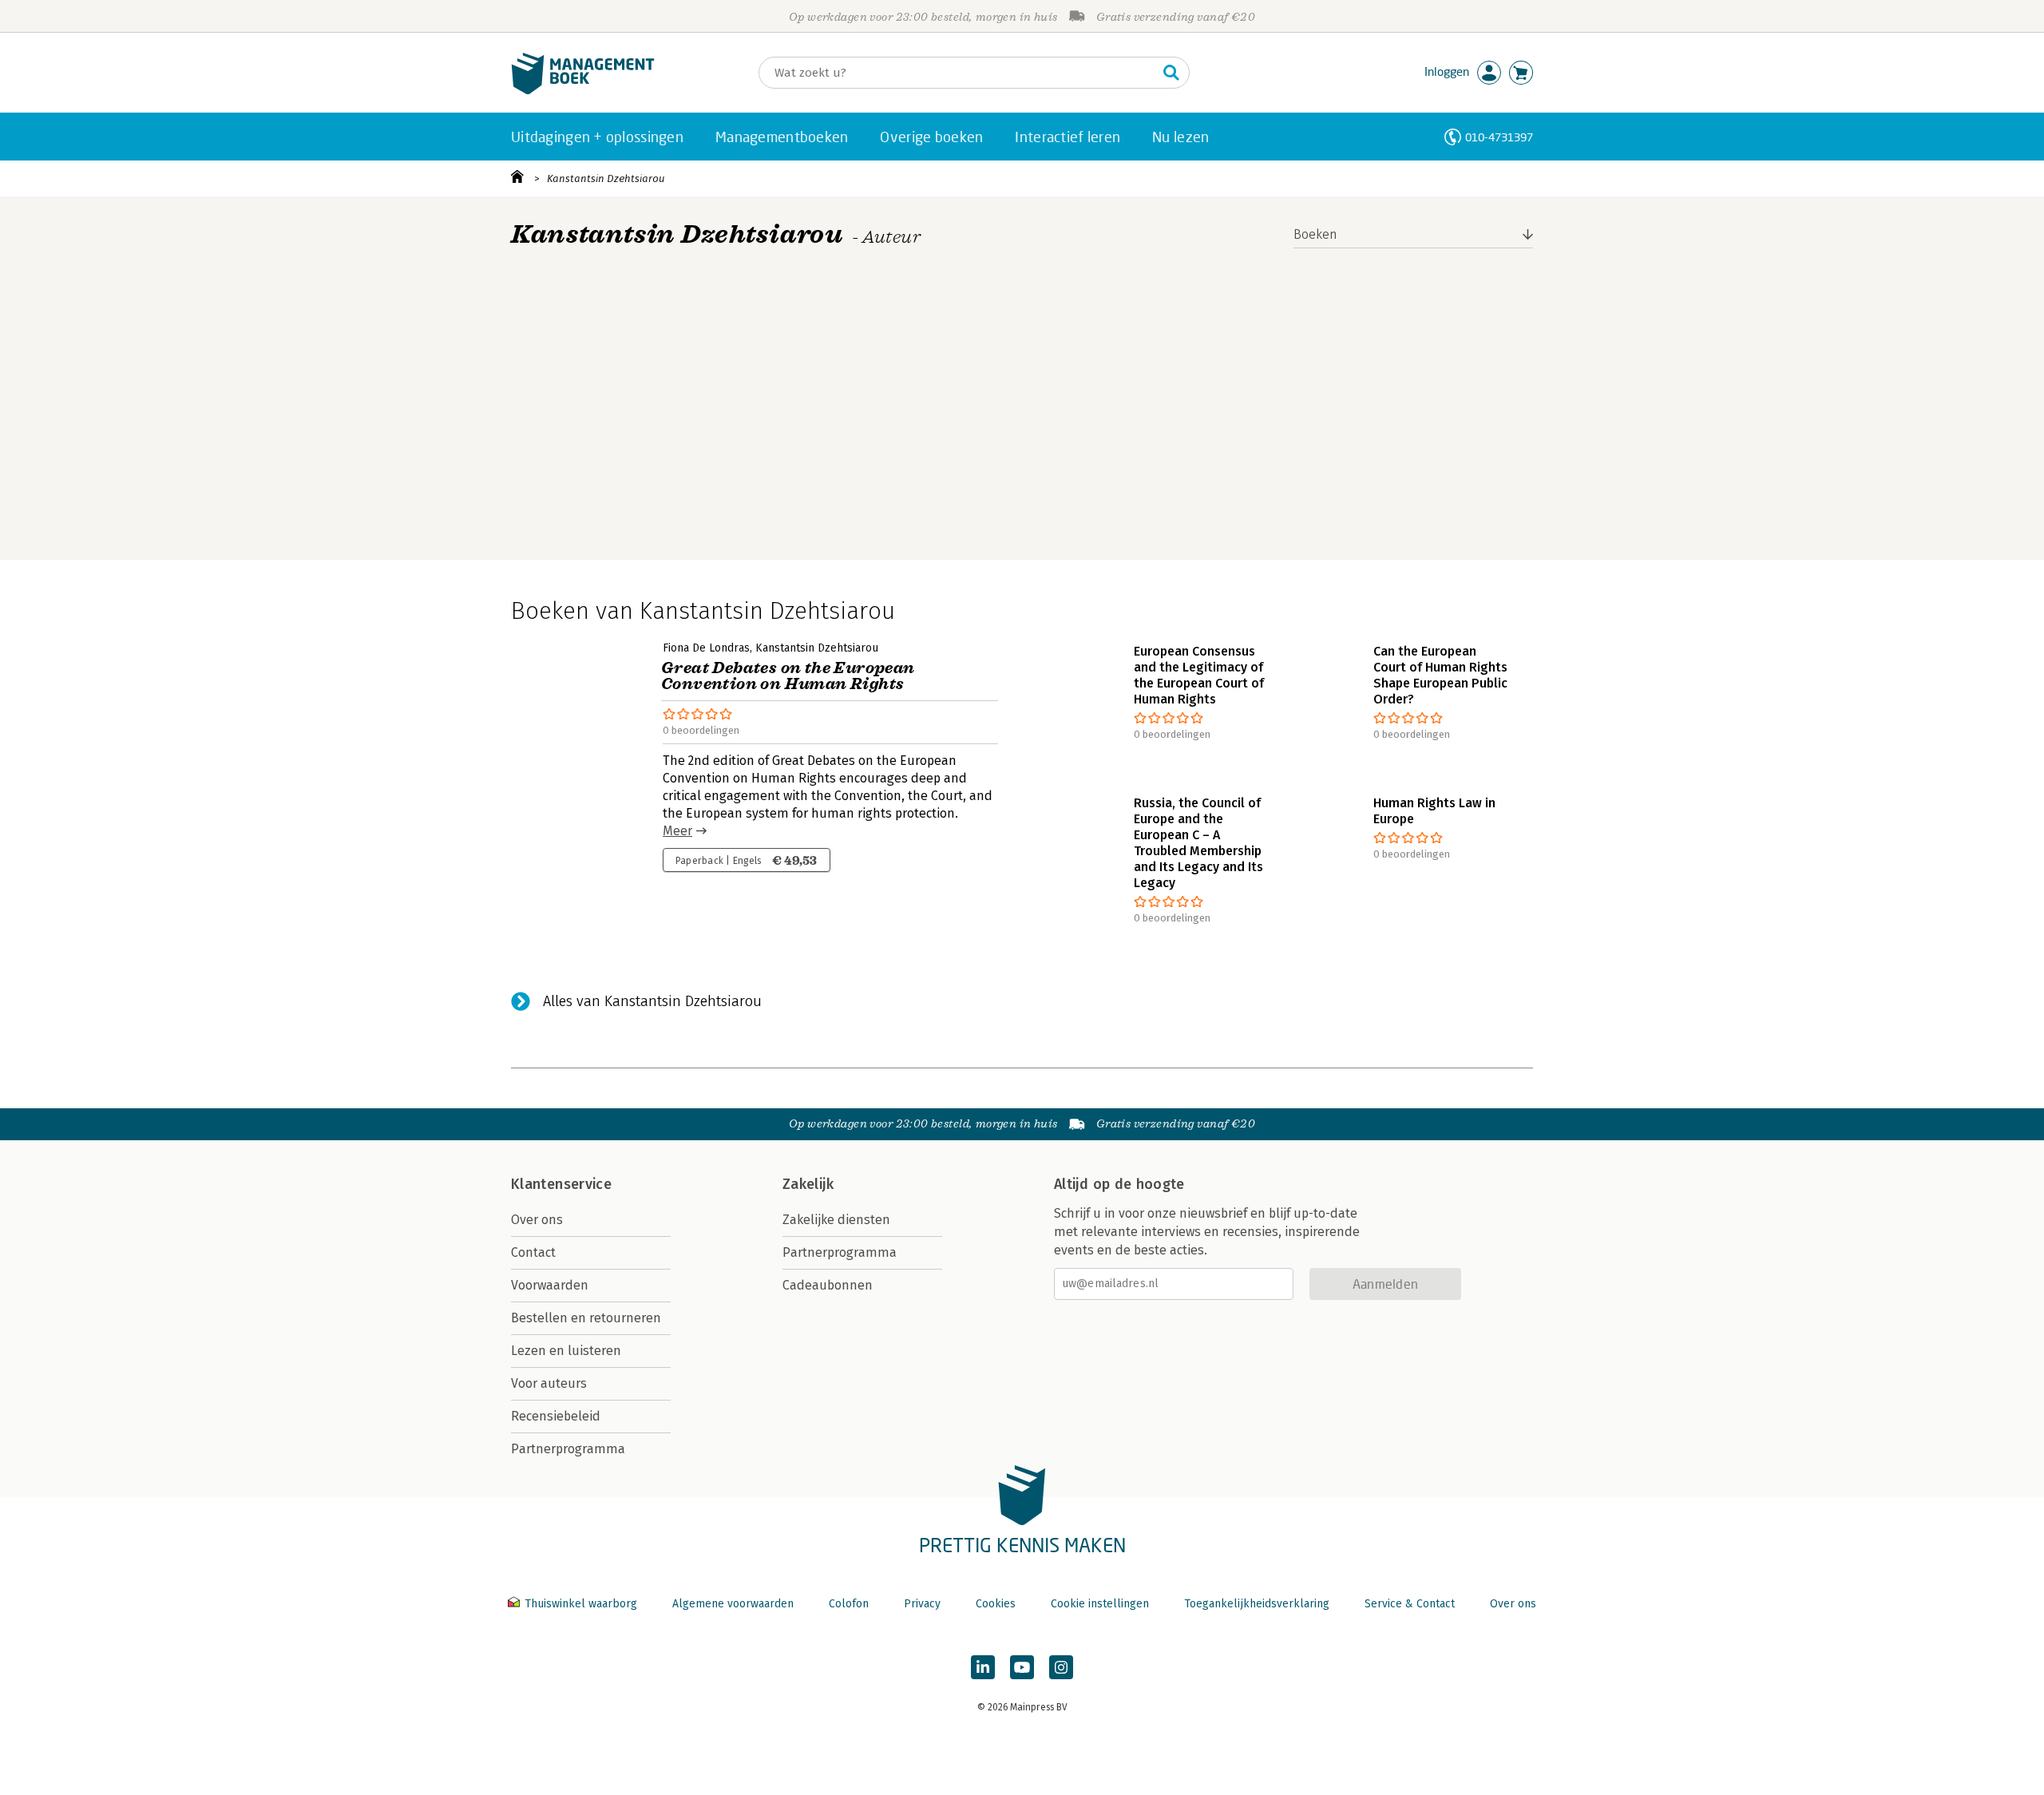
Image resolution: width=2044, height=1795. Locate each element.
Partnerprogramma (568, 1449)
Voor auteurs (549, 1383)
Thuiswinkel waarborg (581, 1604)
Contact (533, 1252)
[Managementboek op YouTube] (1022, 1667)
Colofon (849, 1604)
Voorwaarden (550, 1285)
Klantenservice (561, 1184)
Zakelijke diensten (836, 1220)
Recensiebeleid (556, 1416)
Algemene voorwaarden (733, 1604)
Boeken (1315, 234)
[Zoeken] (1171, 73)
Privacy (922, 1604)
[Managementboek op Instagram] (1061, 1667)
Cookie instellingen (1100, 1604)
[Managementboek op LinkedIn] (983, 1667)
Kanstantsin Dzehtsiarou (606, 178)
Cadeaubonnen (828, 1285)
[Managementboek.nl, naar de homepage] (583, 91)
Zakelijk (808, 1184)
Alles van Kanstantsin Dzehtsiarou (652, 1001)
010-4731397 (1499, 137)
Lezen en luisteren (566, 1351)
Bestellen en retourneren (586, 1318)
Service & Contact (1410, 1604)
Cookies (996, 1604)
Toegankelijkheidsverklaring (1257, 1604)
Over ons (537, 1220)
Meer (677, 831)
